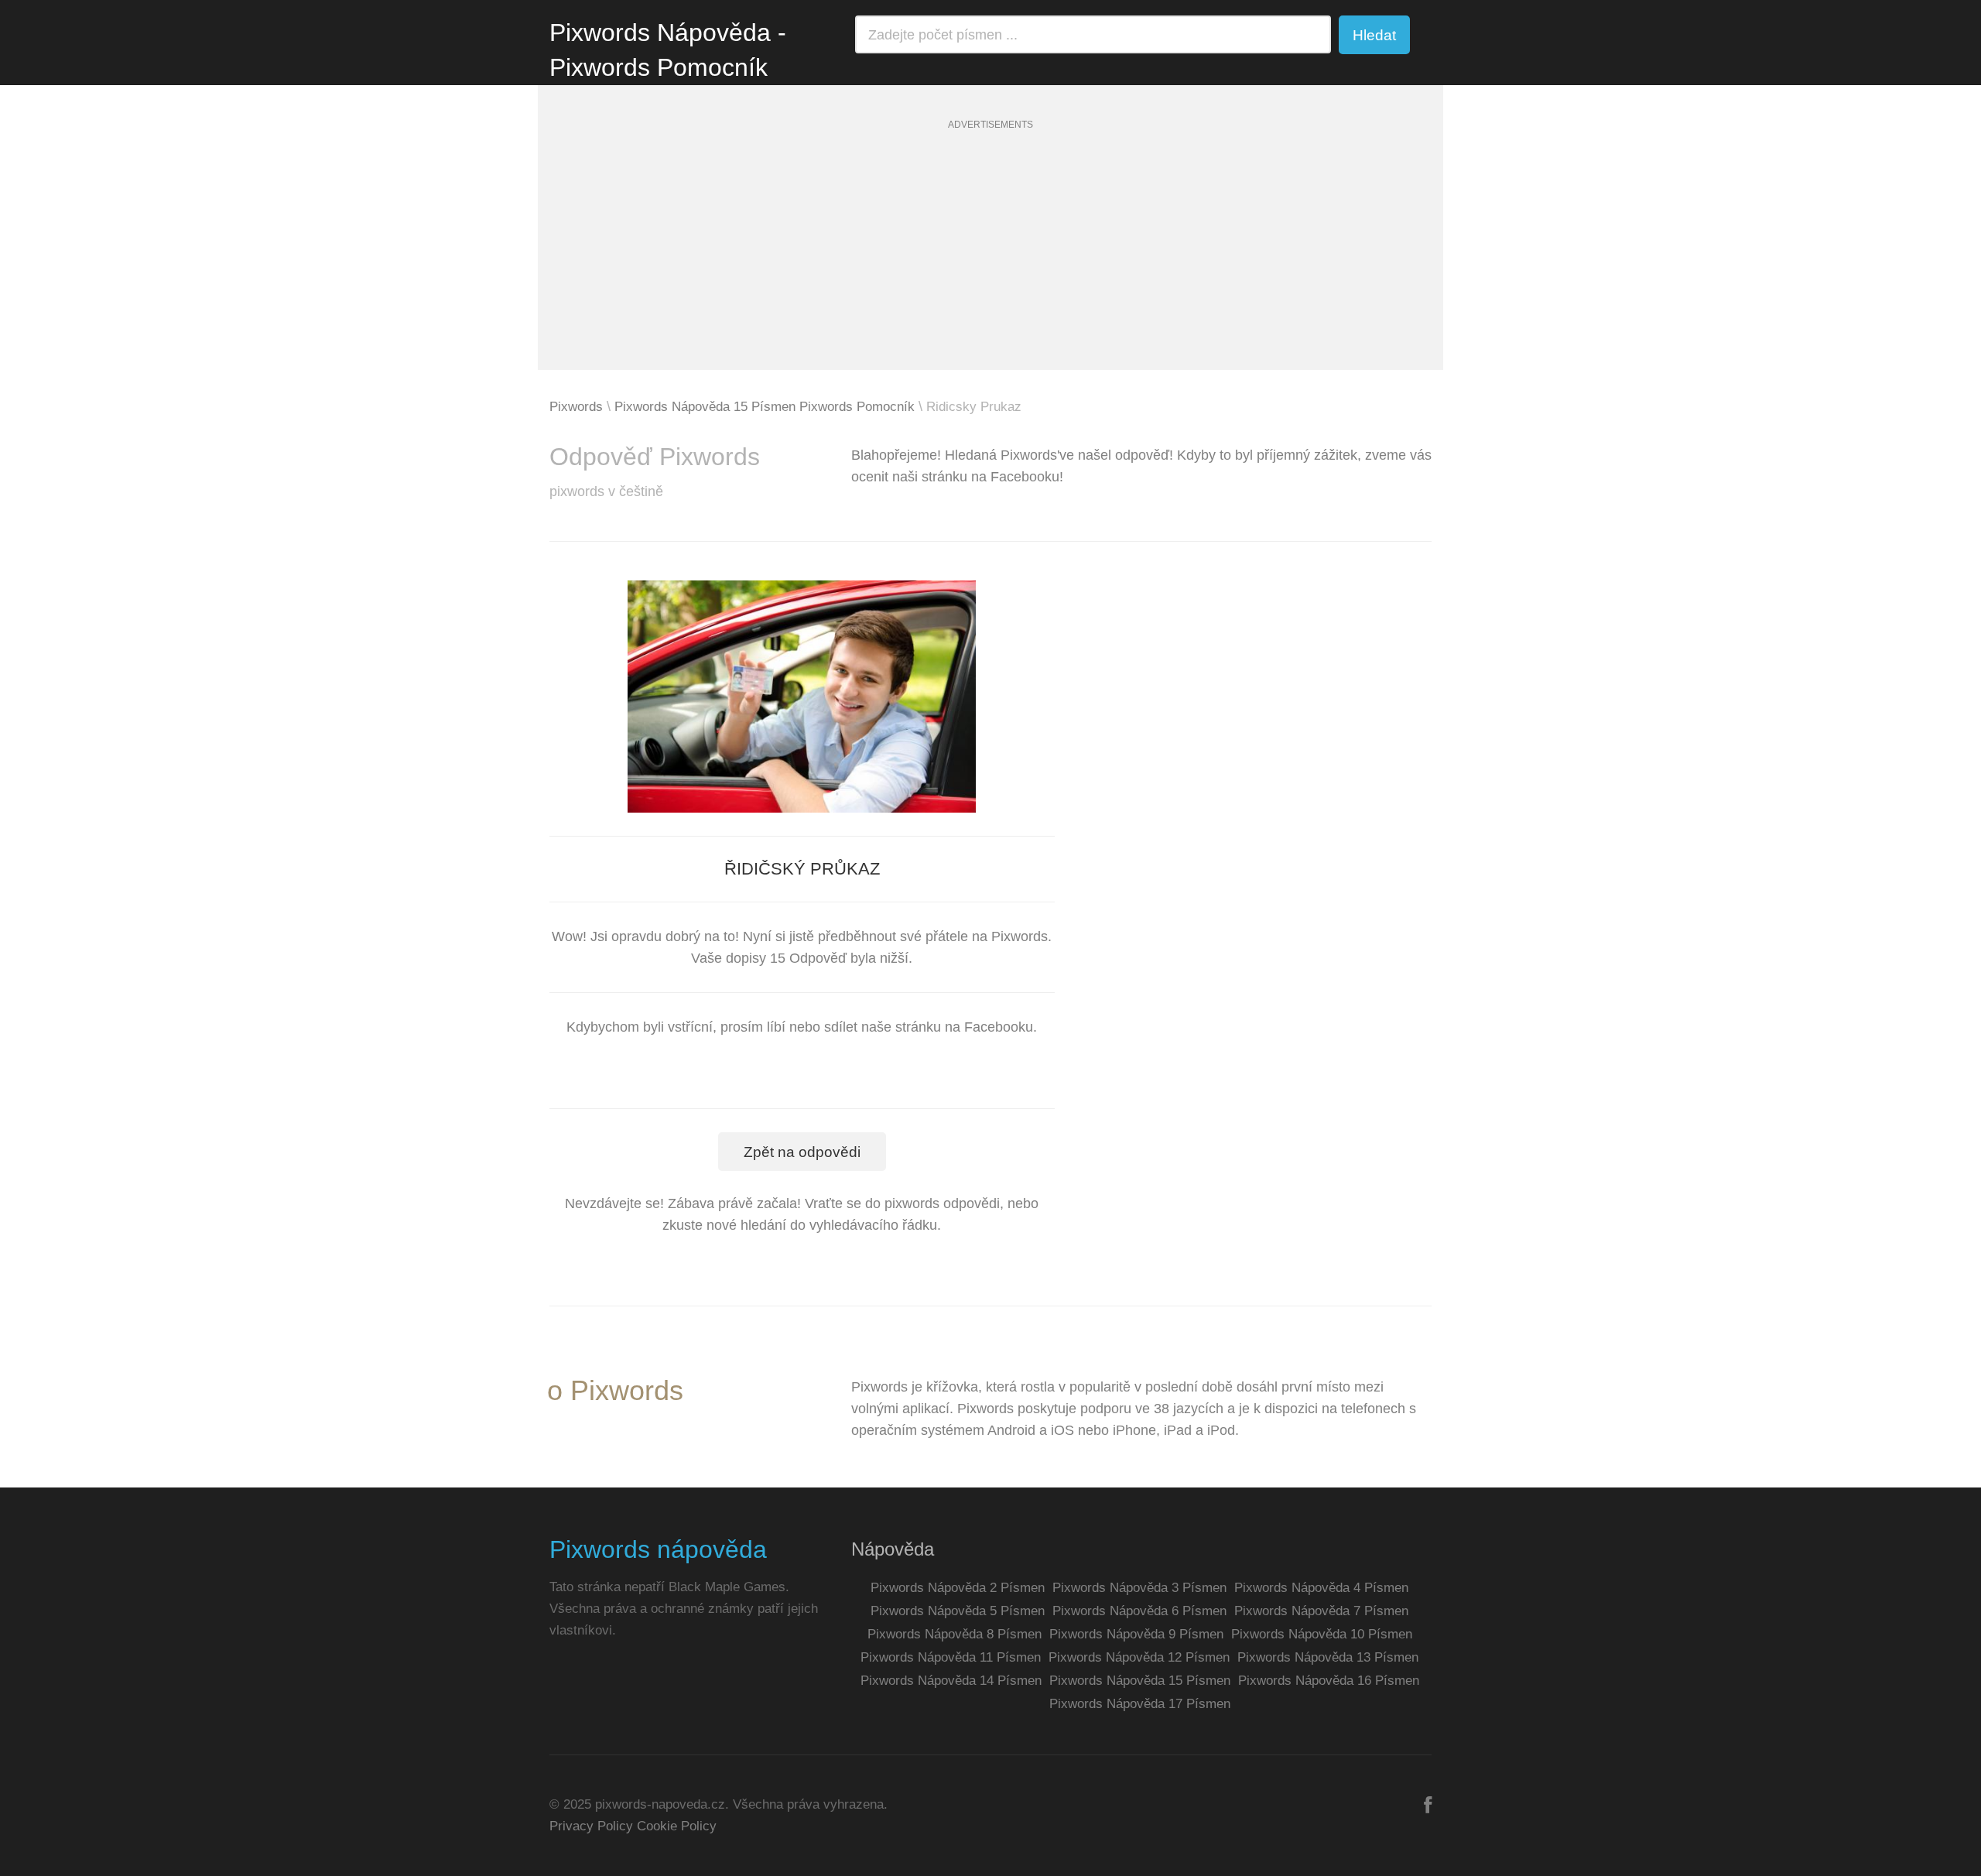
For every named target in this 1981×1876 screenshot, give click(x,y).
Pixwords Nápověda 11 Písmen (951, 1657)
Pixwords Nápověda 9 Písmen (1136, 1634)
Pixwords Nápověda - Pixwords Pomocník (668, 50)
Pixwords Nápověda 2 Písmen (958, 1588)
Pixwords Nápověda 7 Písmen (1321, 1611)
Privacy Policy (591, 1826)
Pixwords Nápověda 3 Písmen (1139, 1588)
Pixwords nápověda (658, 1549)
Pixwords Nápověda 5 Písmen (958, 1611)
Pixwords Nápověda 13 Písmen (1328, 1657)
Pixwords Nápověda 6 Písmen (1139, 1611)
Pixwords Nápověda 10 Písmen (1322, 1634)
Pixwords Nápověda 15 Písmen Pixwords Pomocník (765, 407)
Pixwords (576, 407)
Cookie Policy (677, 1826)
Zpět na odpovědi (802, 1152)
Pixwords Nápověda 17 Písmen (1140, 1704)
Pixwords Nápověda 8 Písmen (955, 1634)
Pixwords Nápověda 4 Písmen (1321, 1588)
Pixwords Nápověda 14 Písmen (951, 1681)
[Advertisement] (990, 262)
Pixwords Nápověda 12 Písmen (1139, 1657)
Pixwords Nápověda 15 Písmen (1140, 1681)
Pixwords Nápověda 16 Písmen (1329, 1681)
